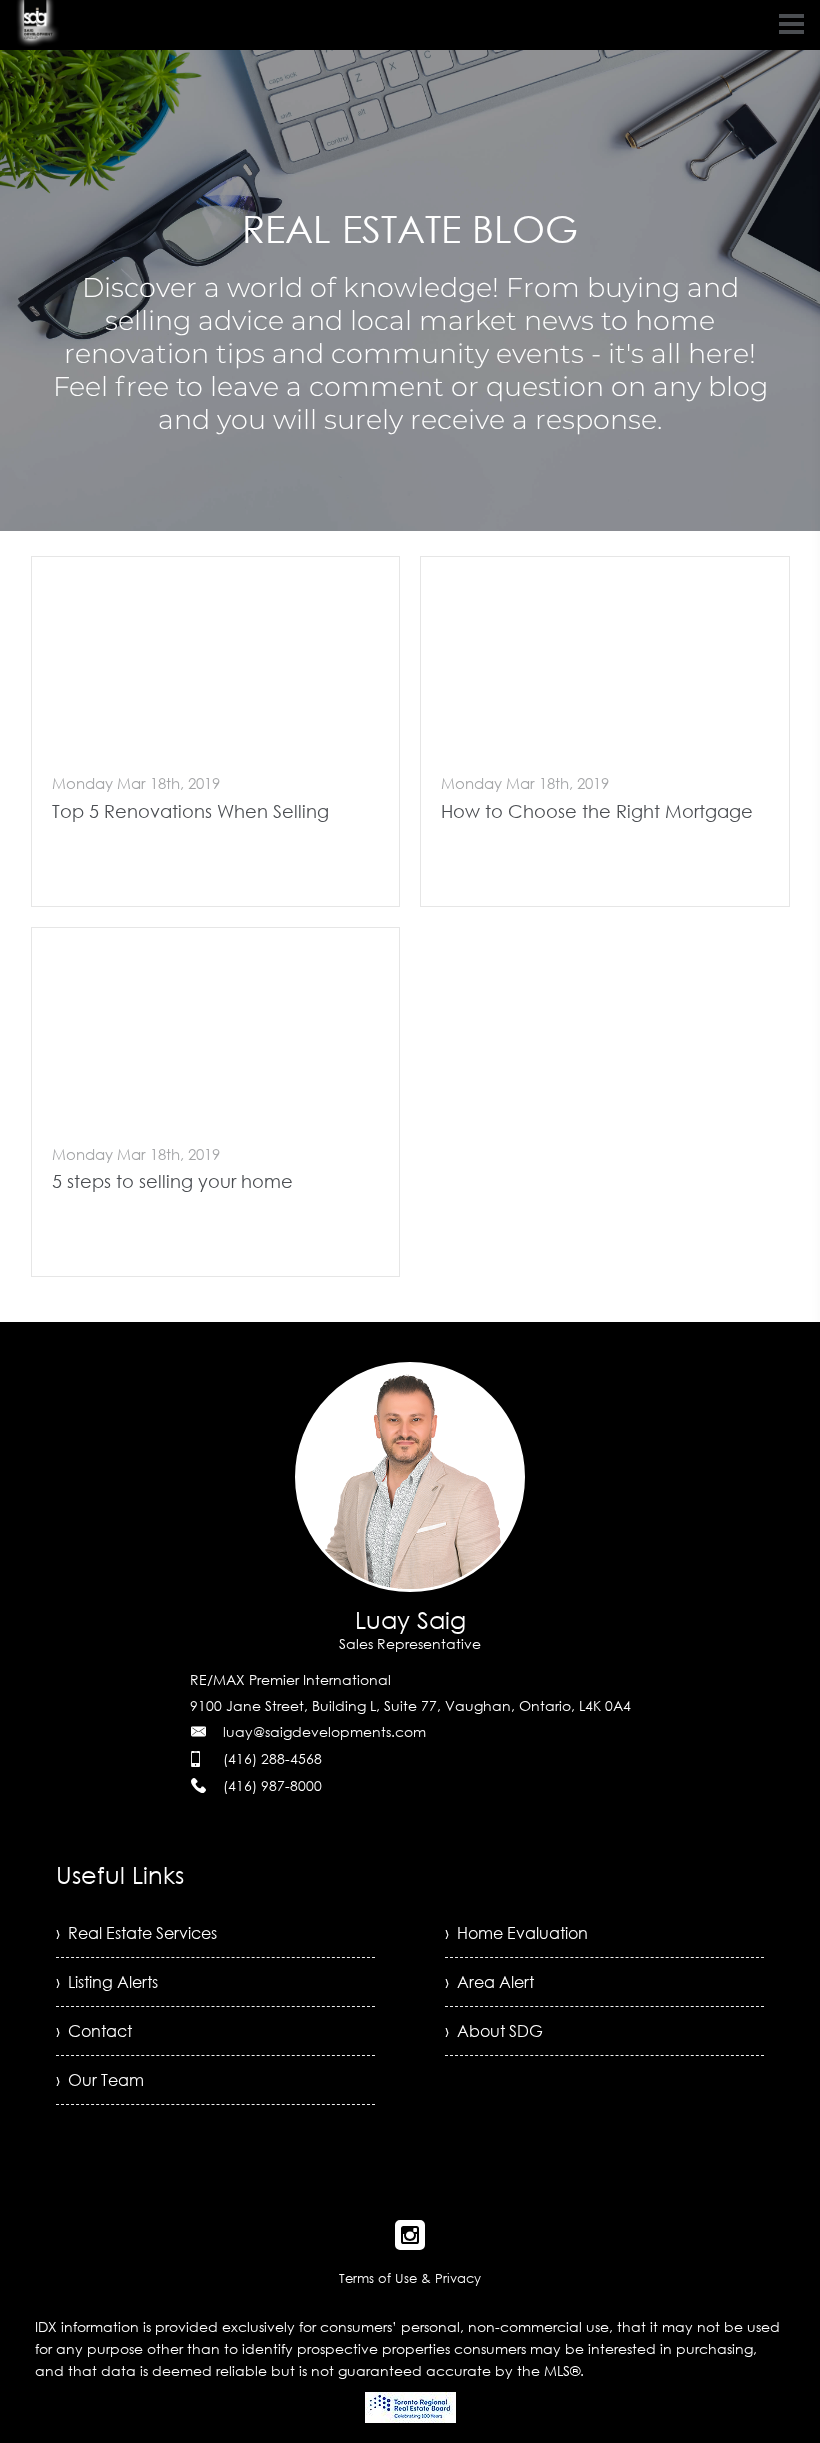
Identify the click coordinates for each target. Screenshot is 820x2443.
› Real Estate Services (136, 1933)
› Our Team (100, 2080)
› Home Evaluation (516, 1933)
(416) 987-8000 (272, 1785)
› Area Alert (489, 1982)
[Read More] (216, 731)
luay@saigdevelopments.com (324, 1731)
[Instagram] (410, 2235)
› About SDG (494, 2031)
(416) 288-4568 (272, 1758)
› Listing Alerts (107, 1982)
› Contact (94, 2031)
